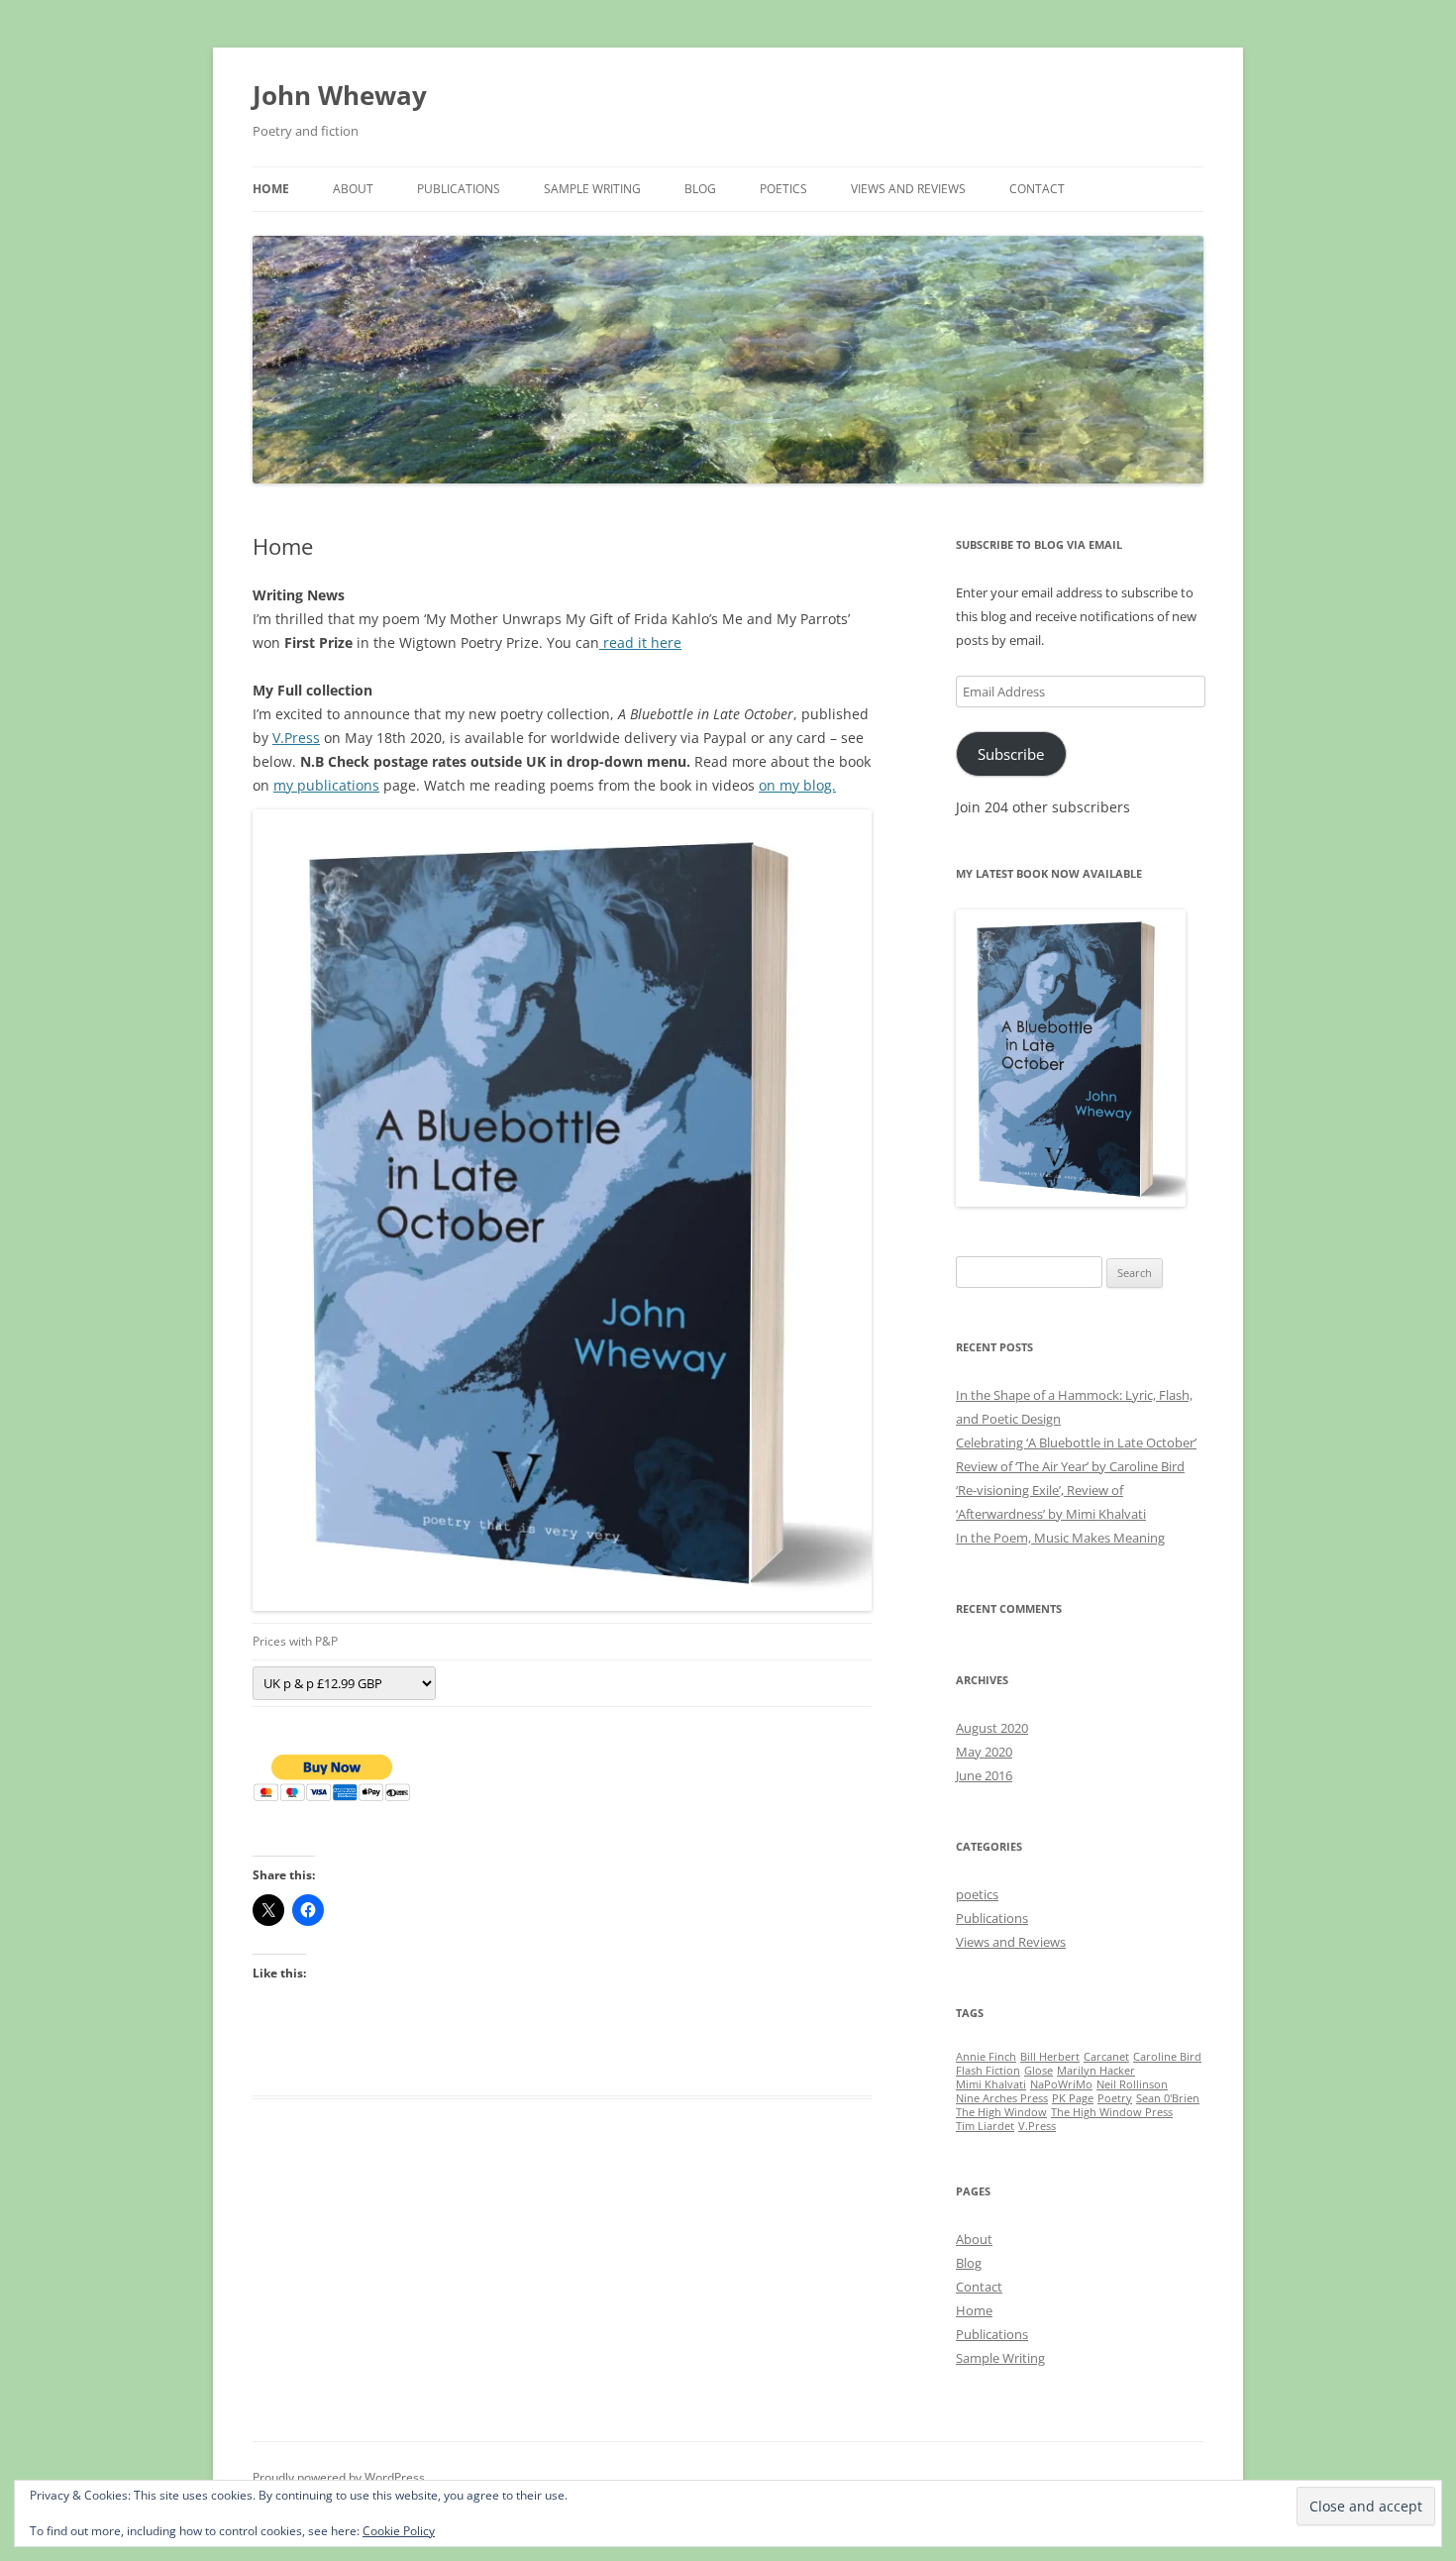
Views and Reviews (908, 189)
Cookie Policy (399, 2531)
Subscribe (1011, 754)
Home (271, 189)
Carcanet (1106, 2057)
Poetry (1115, 2098)
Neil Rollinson (1132, 2084)
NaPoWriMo (1061, 2084)
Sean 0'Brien (1168, 2098)
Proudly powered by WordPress (339, 2477)
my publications (326, 785)
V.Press (296, 738)
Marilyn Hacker (1096, 2071)
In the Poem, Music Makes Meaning (1060, 1538)
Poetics (783, 189)
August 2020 (992, 1728)
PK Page (1073, 2098)
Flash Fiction (988, 2071)
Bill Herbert (1050, 2057)
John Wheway (340, 95)
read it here (640, 642)
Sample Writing (592, 189)
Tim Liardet (985, 2126)
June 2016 (984, 1775)
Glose (1039, 2071)
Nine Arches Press (1002, 2098)
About (353, 189)
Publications (459, 189)
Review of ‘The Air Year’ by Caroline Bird (1070, 1466)
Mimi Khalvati (991, 2084)
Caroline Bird (1167, 2057)
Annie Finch (986, 2057)
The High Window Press (1112, 2112)
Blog (700, 189)
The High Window (1001, 2112)
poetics (977, 1894)
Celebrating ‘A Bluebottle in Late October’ (1076, 1442)
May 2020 (984, 1752)
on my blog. (797, 785)
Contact (1037, 189)
